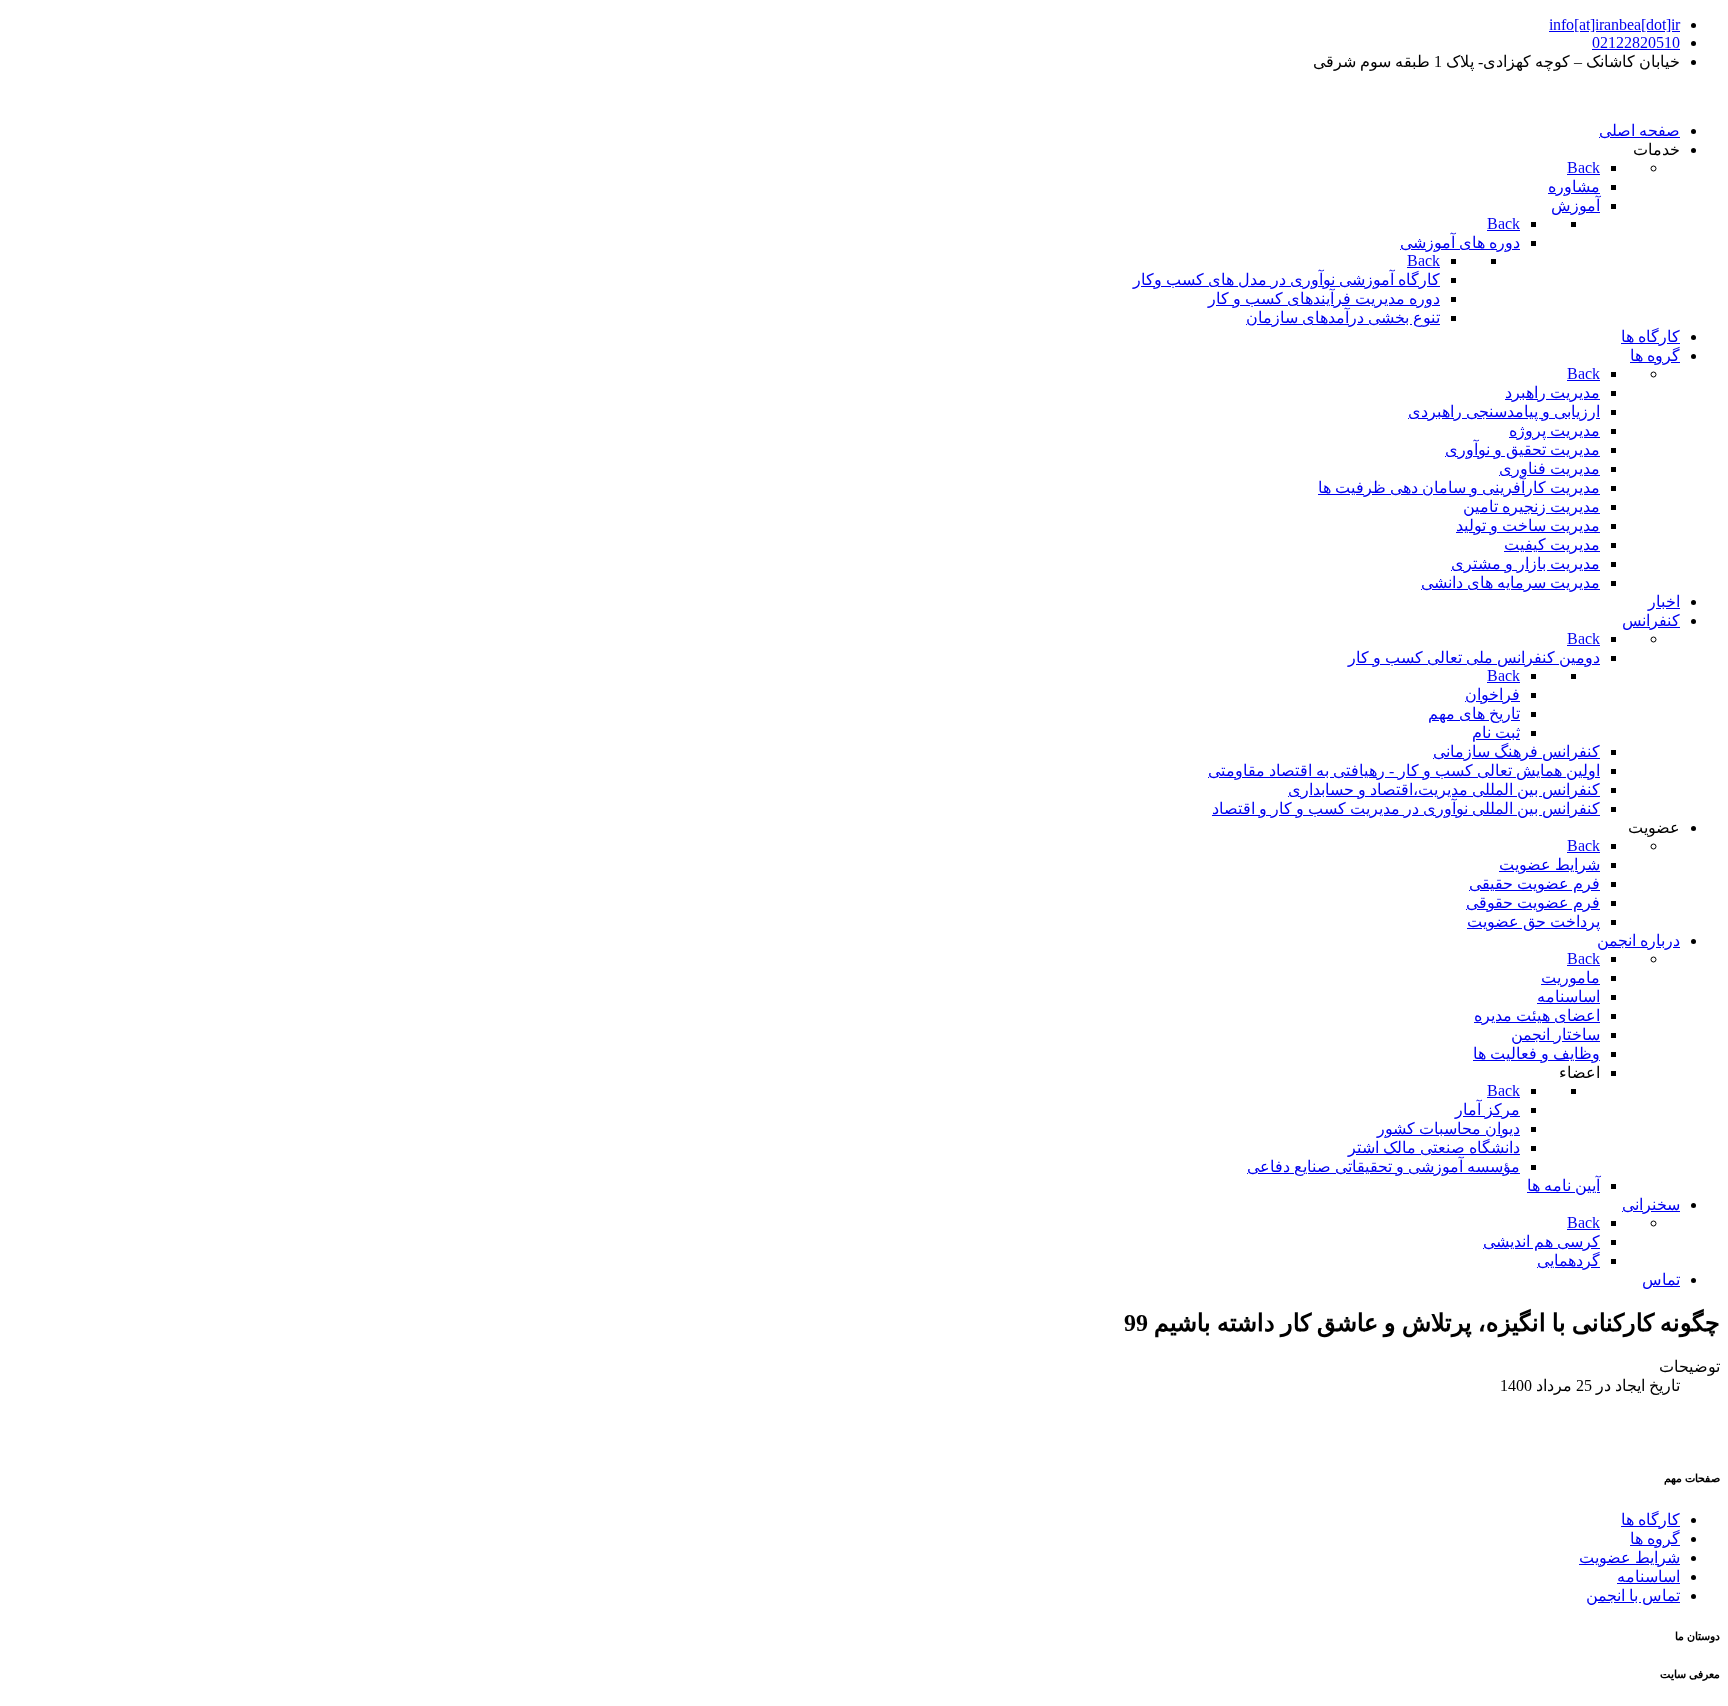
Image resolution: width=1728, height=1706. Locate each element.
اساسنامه (1648, 1576)
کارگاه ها (1650, 1519)
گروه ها (1655, 1538)
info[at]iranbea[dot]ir (1614, 24)
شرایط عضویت (1629, 1557)
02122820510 (1636, 42)
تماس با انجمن (1633, 1595)
